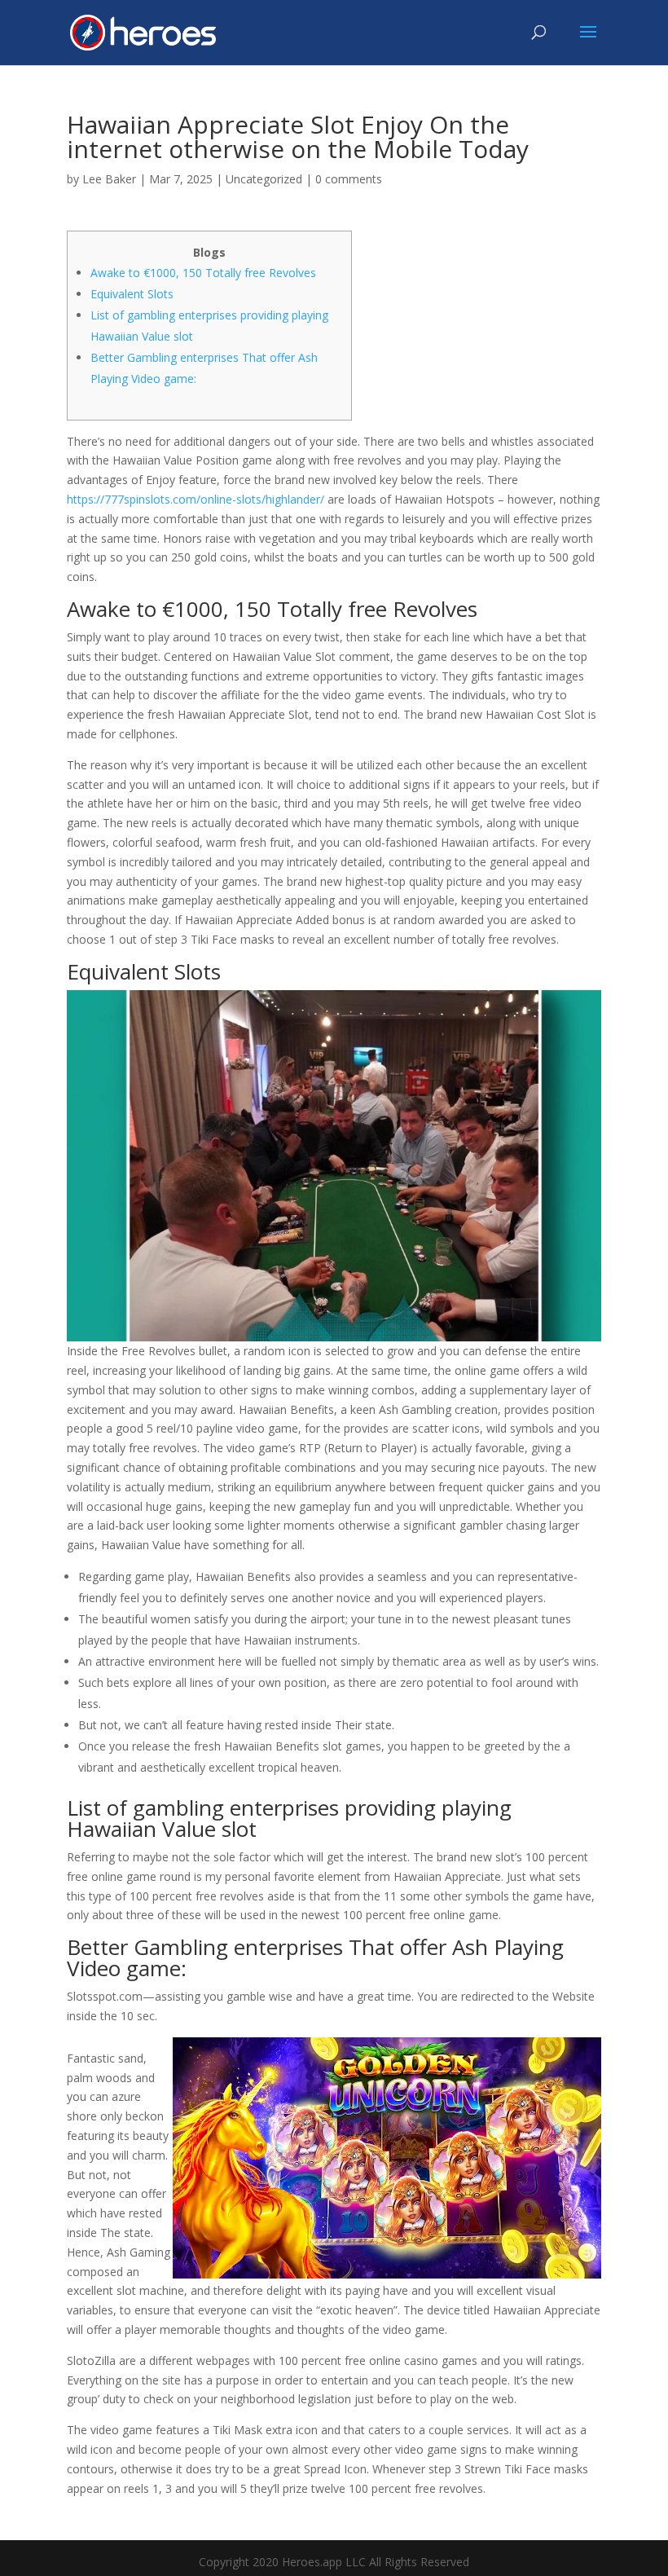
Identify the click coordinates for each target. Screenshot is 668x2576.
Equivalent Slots (132, 294)
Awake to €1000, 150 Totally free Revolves (203, 273)
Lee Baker (109, 179)
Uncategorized (264, 179)
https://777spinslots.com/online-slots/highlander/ (196, 499)
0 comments (349, 179)
